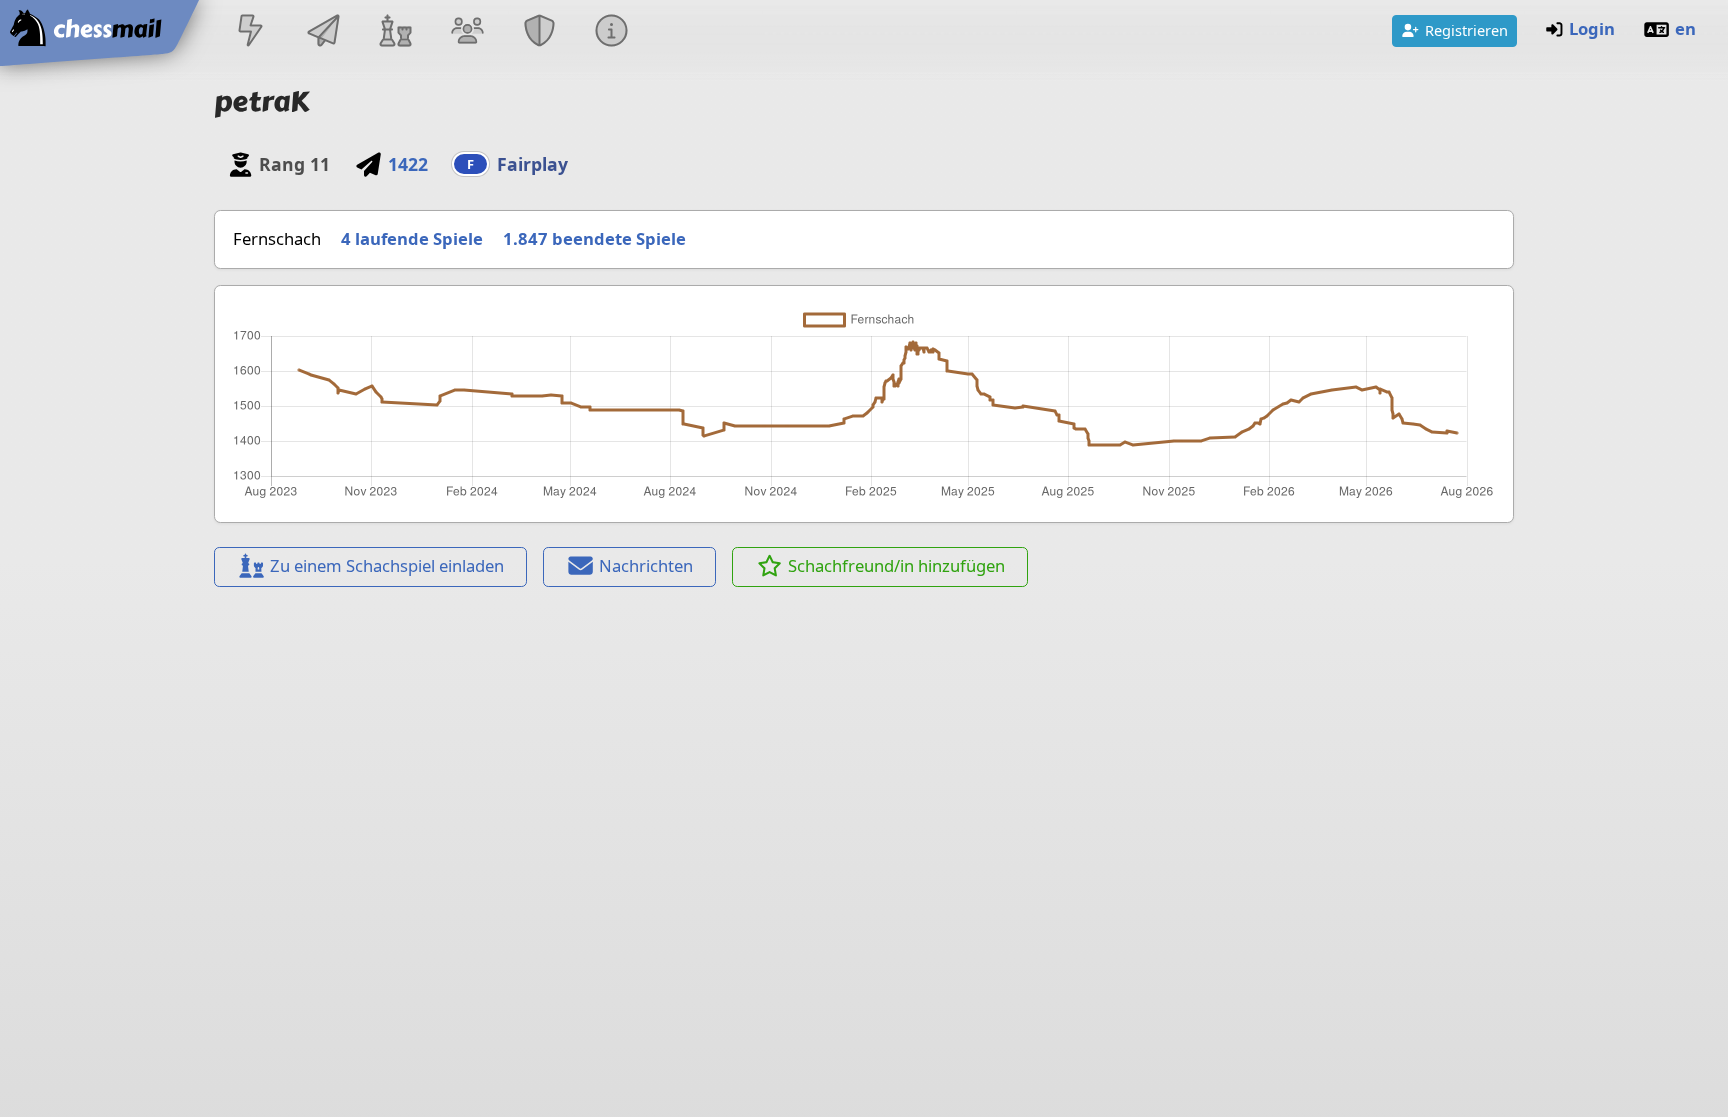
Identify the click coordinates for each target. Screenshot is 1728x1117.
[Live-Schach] (251, 32)
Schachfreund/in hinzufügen (896, 565)
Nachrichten (646, 565)
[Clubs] (540, 32)
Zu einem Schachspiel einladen (387, 565)
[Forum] (467, 32)
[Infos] (612, 32)
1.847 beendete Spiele (594, 238)
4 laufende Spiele (412, 238)
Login (1592, 28)
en (1685, 28)
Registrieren (1466, 30)
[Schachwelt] (395, 32)
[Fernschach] (323, 32)
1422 (407, 164)
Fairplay (532, 164)
